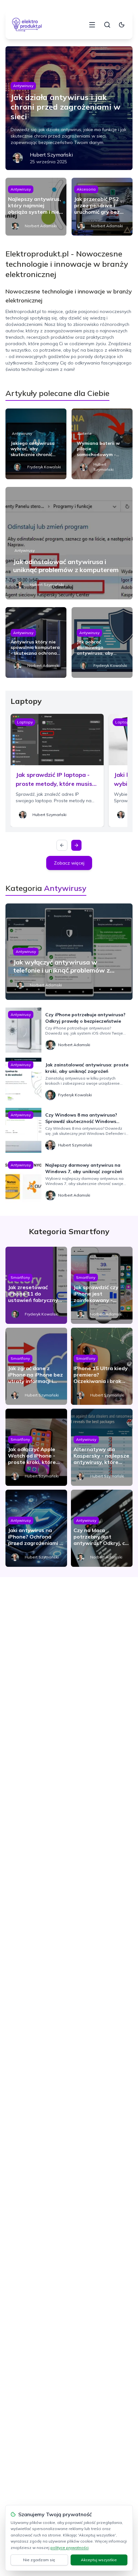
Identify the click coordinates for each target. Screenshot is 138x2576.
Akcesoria (86, 189)
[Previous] (62, 845)
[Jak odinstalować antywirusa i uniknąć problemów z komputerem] (69, 543)
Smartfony (20, 1277)
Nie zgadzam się (39, 2560)
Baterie (85, 433)
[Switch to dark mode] (122, 25)
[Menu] (92, 25)
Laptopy (25, 722)
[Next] (76, 845)
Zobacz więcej (69, 863)
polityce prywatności (69, 2548)
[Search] (107, 25)
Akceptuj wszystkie (99, 2560)
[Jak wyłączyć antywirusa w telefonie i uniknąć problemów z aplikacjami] (69, 952)
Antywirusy (23, 86)
